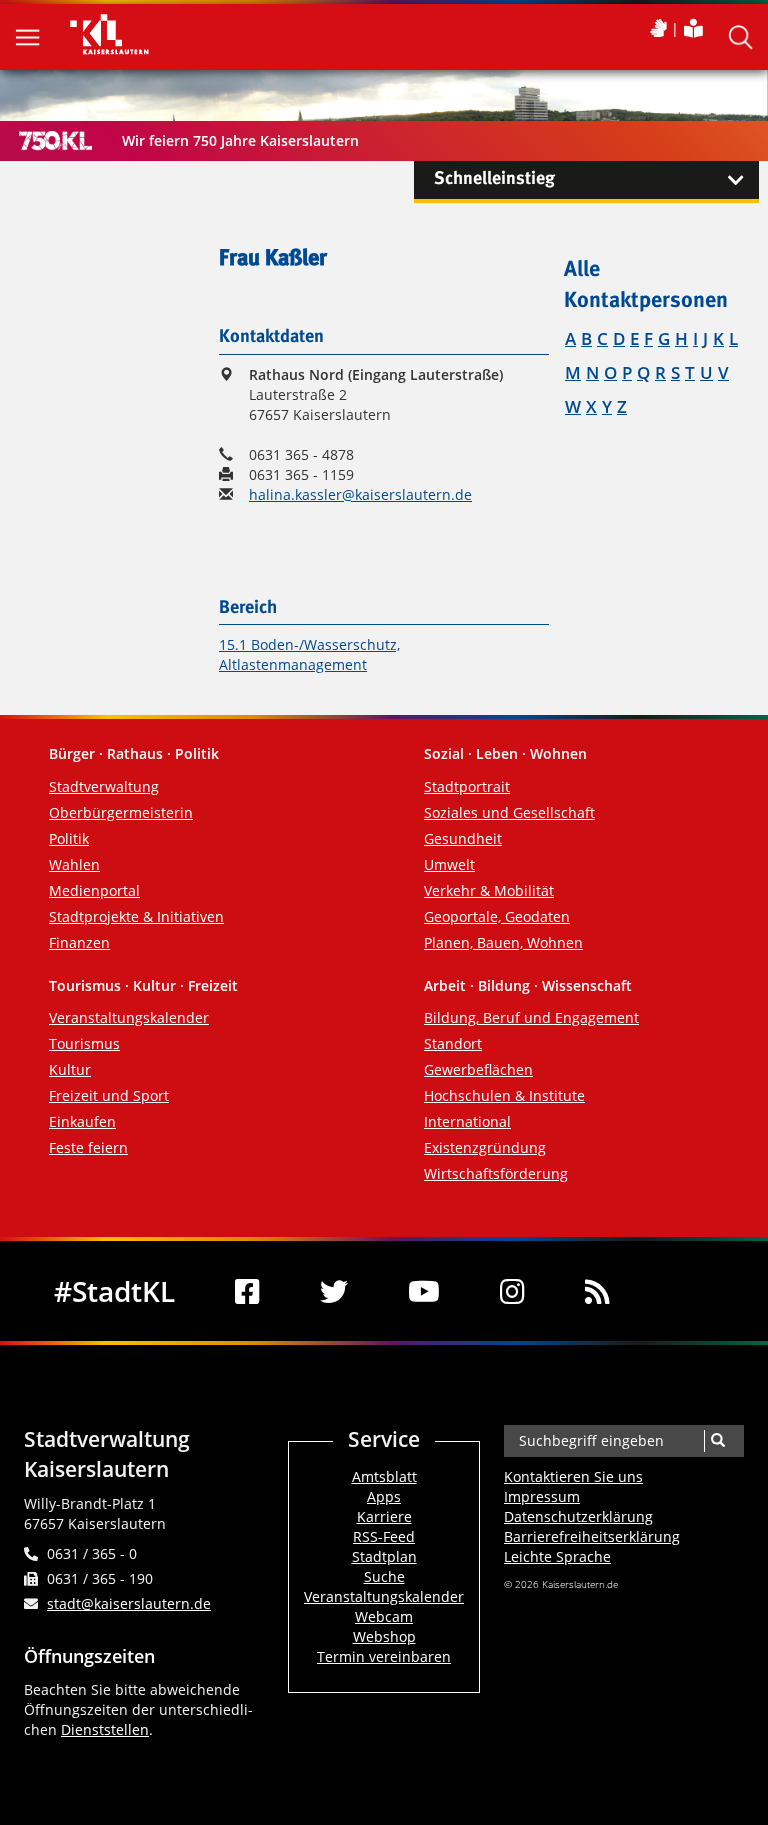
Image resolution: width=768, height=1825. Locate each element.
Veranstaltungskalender (129, 1017)
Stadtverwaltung (104, 786)
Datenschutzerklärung (578, 1516)
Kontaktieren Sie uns (573, 1476)
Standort (453, 1043)
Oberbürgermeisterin (121, 812)
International (467, 1121)
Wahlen (74, 864)
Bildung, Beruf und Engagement (531, 1017)
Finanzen (79, 942)
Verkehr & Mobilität (489, 890)
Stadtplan (384, 1556)
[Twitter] (334, 1291)
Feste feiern (88, 1147)
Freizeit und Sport (109, 1095)
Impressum (542, 1496)
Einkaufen (82, 1121)
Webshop (384, 1636)
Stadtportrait (467, 786)
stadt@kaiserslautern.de (129, 1603)
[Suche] (717, 1441)
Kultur (70, 1069)
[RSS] (597, 1291)
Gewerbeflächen (478, 1069)
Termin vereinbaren (384, 1656)
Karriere (384, 1516)
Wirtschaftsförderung (496, 1173)
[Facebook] (247, 1291)
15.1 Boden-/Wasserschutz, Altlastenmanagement (309, 654)
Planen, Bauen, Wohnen (503, 942)
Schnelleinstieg (494, 179)
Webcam (384, 1616)
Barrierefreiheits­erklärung (592, 1536)
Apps (384, 1496)
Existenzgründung (485, 1147)
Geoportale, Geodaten (497, 916)
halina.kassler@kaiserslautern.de (360, 494)
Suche (384, 1576)
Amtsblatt (384, 1476)
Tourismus (84, 1043)
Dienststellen (105, 1729)
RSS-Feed (384, 1536)
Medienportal (94, 890)
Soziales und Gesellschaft (509, 812)
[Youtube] (424, 1291)
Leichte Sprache (557, 1556)
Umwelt (449, 864)
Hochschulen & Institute (504, 1095)
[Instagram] (512, 1291)
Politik (69, 838)
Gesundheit (463, 838)
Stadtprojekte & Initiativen (136, 916)
